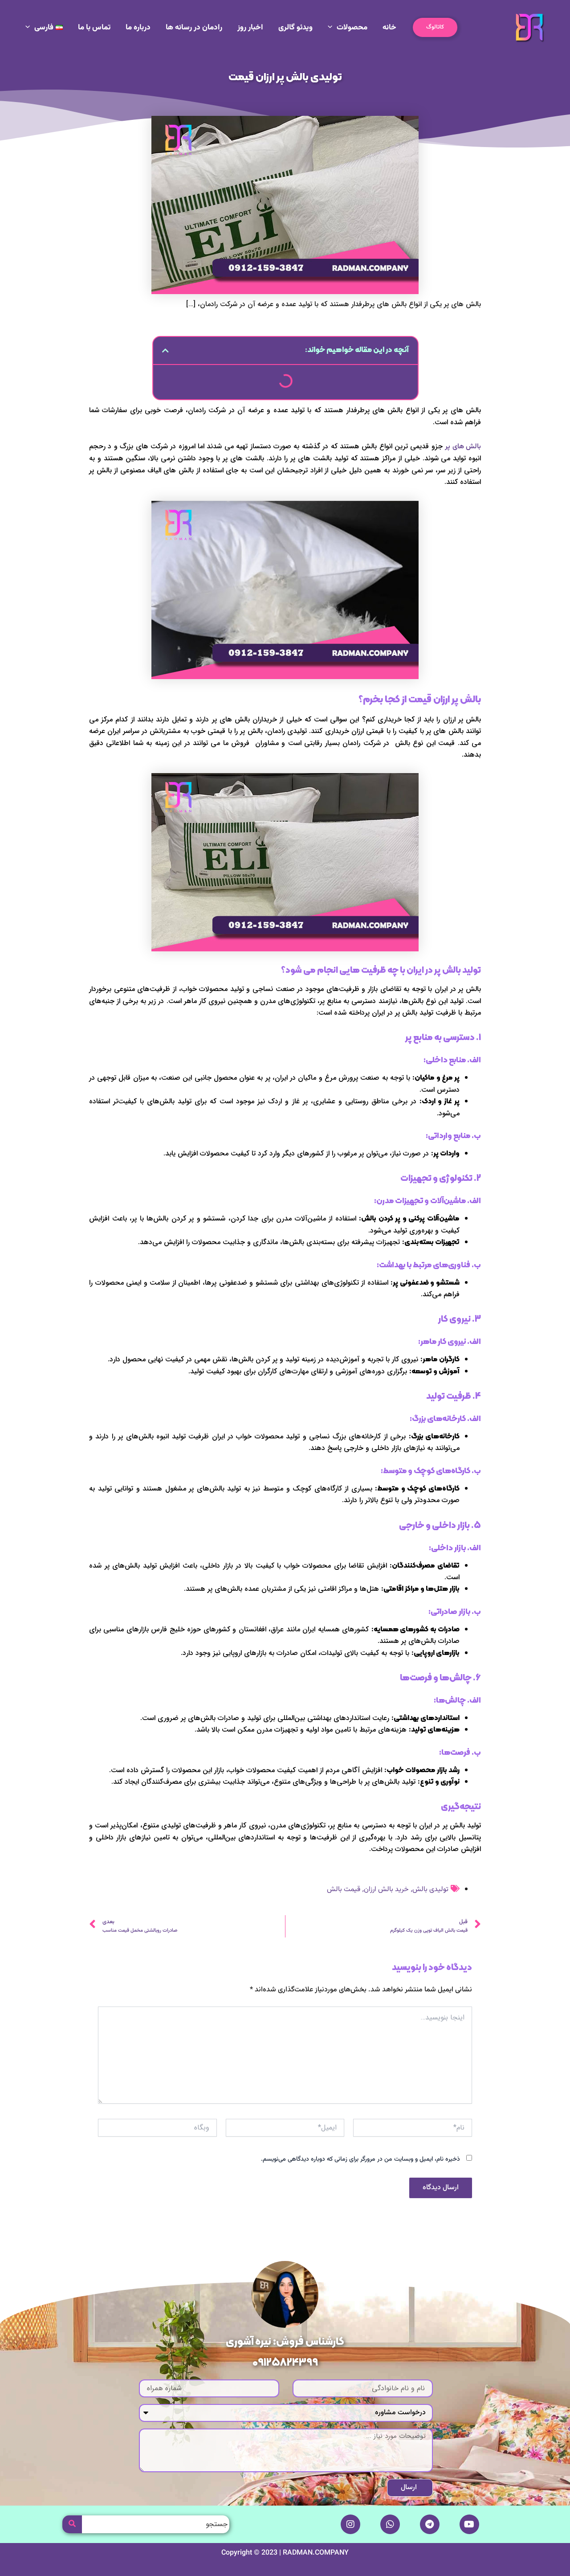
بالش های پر (463, 447)
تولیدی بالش (430, 1890)
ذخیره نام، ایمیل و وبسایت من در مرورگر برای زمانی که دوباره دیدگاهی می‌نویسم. (360, 2159)
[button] (435, 27)
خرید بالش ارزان (386, 1890)
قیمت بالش (344, 1890)
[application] (332, 28)
